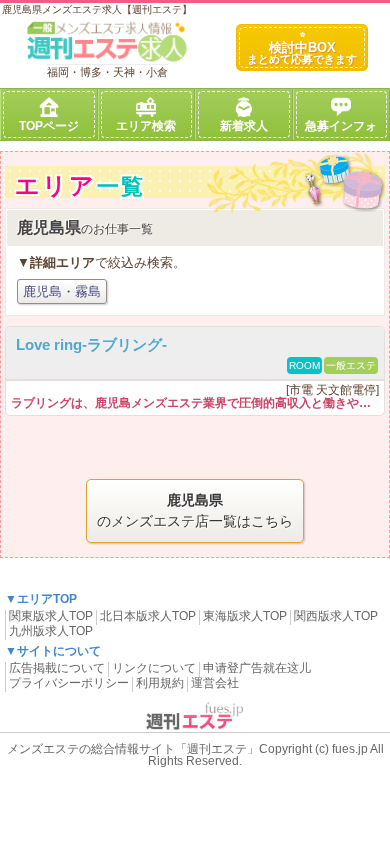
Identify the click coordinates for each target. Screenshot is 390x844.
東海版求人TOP (245, 616)
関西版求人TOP (336, 616)
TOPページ (49, 126)
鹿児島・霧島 (62, 291)
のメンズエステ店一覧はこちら (195, 510)
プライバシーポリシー (69, 683)
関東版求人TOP (51, 616)
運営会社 (215, 683)
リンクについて (154, 668)
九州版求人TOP (51, 631)
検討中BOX (302, 52)
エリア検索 (146, 126)
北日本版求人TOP (148, 616)
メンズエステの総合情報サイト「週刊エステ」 (133, 749)
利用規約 (160, 683)
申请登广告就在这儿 (257, 668)
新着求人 (244, 126)
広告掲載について (57, 668)
